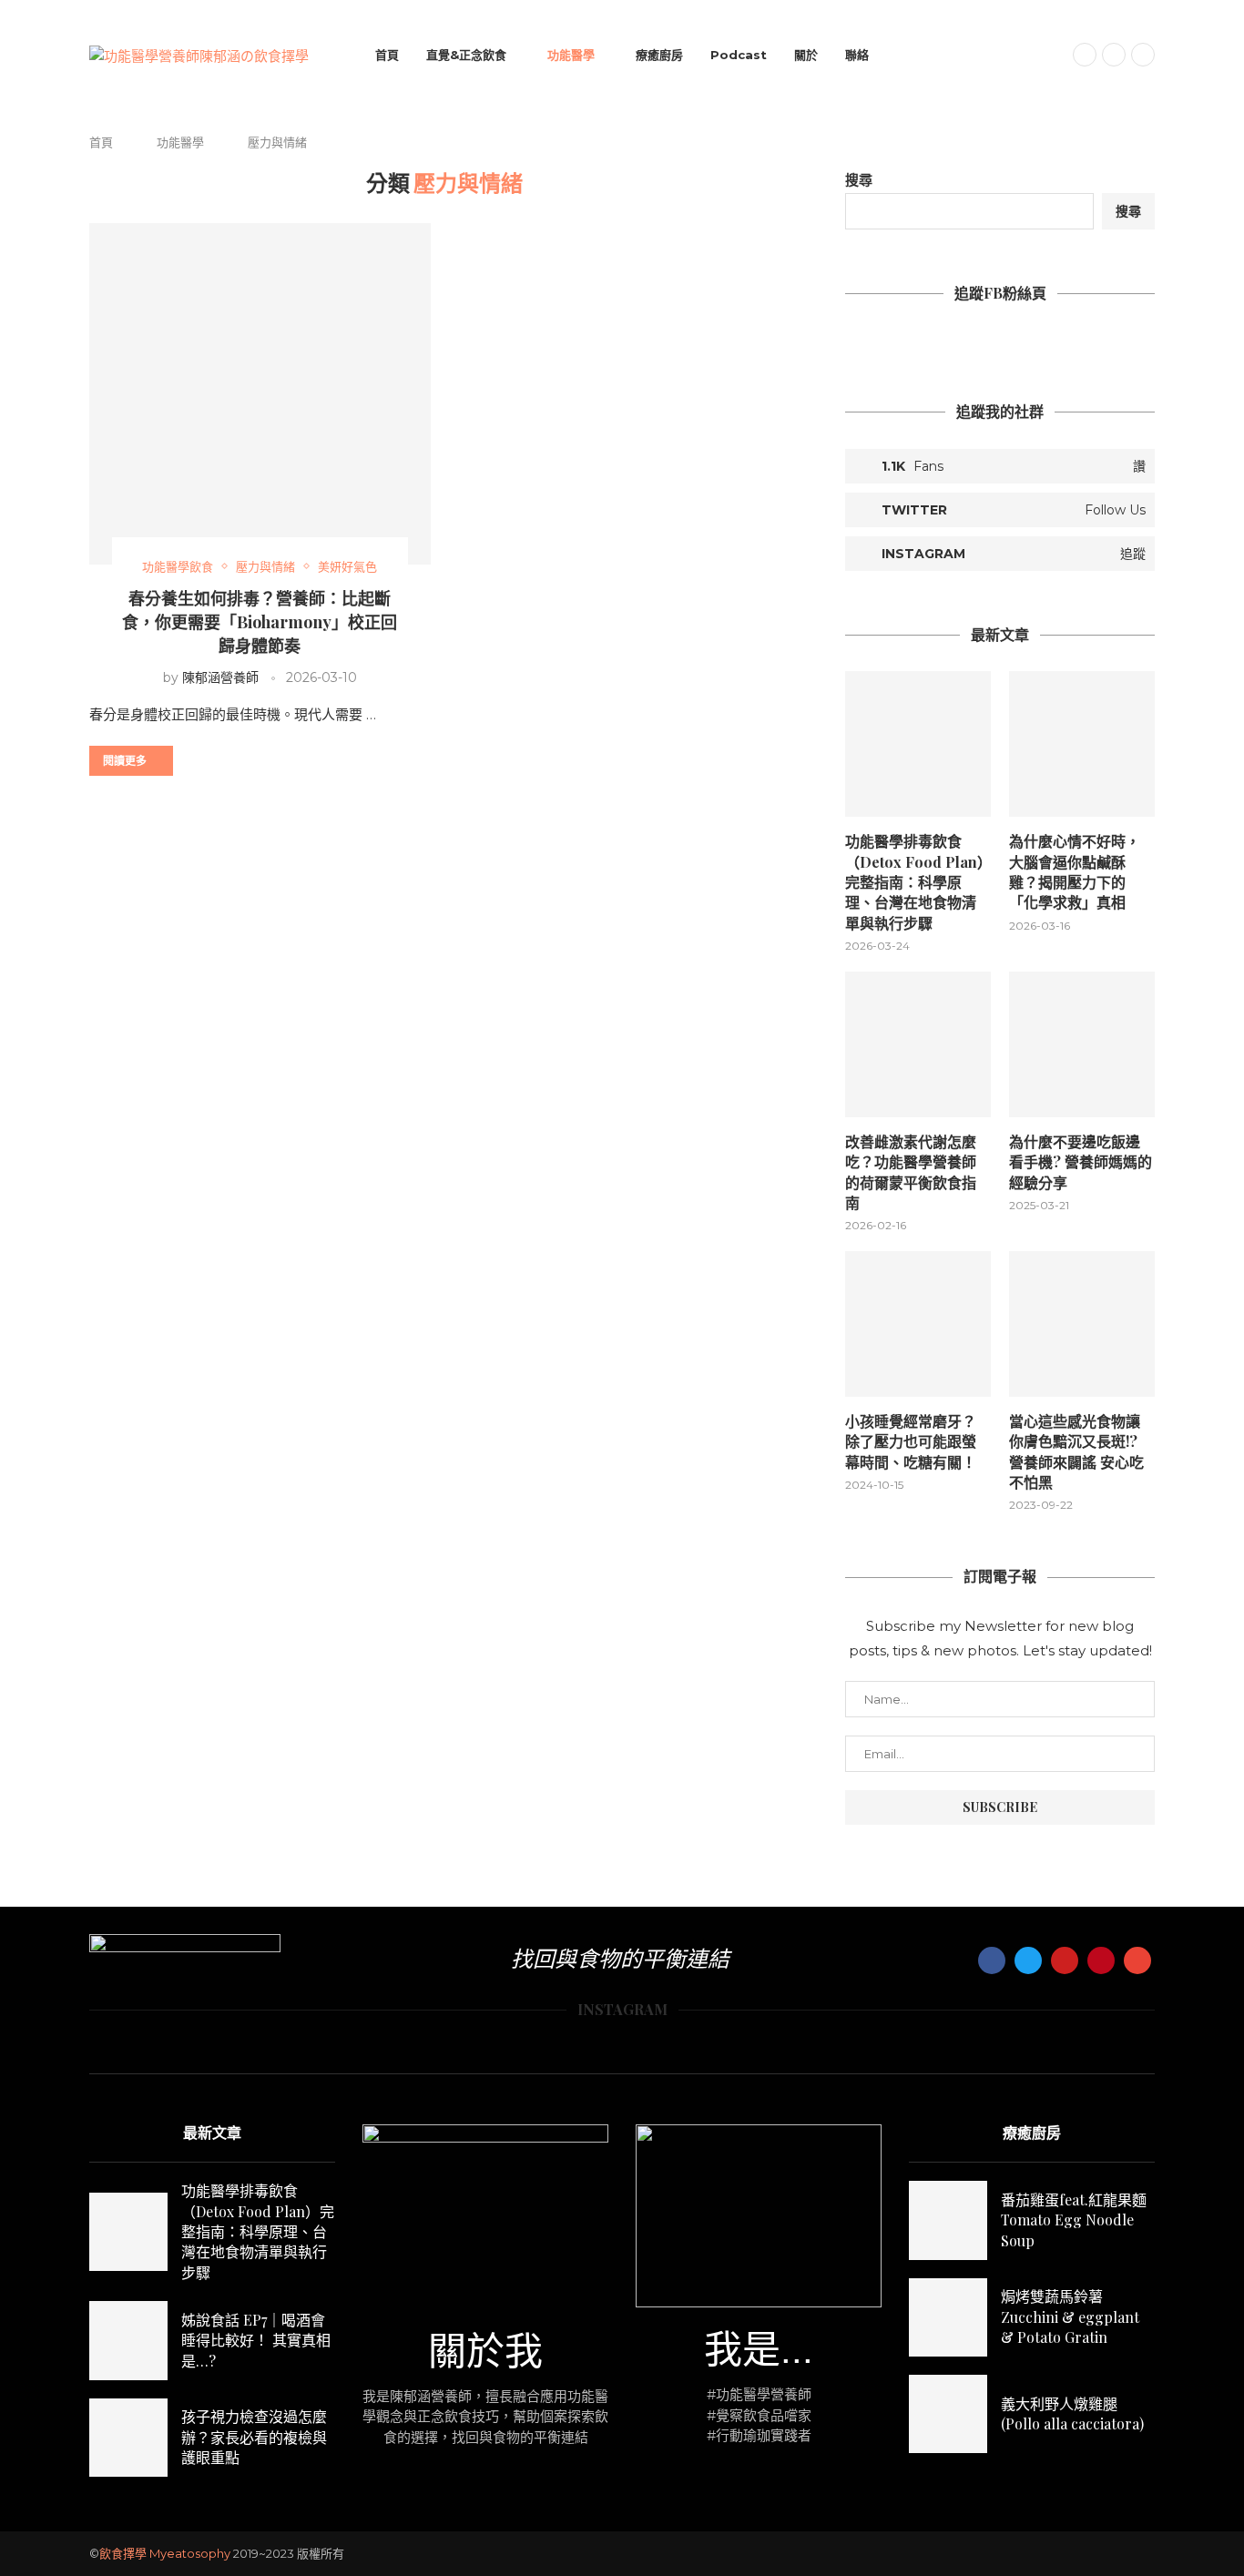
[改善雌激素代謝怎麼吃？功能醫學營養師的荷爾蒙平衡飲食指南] (918, 1044)
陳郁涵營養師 (220, 677)
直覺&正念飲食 (466, 55)
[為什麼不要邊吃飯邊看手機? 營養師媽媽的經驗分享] (1082, 1044)
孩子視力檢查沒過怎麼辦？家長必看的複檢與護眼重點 (254, 2437)
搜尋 (859, 180)
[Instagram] (1114, 55)
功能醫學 (571, 55)
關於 (806, 55)
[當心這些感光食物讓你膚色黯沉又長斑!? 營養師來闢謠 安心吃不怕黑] (1082, 1324)
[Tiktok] (1143, 55)
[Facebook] (1085, 55)
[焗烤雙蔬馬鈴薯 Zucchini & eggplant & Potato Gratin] (948, 2317)
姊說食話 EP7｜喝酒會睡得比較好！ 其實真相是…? (256, 2340)
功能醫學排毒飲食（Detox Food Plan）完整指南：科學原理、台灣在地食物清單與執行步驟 (915, 882)
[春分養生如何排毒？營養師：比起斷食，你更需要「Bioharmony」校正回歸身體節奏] (260, 394)
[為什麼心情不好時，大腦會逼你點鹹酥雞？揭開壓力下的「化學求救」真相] (1082, 744)
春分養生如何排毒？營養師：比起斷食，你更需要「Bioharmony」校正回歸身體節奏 (260, 622)
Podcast (739, 55)
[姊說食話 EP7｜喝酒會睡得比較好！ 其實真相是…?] (128, 2340)
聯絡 (857, 55)
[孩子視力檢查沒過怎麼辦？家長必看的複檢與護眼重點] (128, 2438)
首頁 (387, 55)
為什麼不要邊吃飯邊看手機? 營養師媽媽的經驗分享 (1081, 1162)
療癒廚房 (659, 55)
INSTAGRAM (622, 2009)
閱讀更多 (125, 760)
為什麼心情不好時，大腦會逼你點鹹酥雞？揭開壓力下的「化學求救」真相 (1075, 871)
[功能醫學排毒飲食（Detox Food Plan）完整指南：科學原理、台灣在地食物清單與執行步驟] (918, 744)
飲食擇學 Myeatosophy (165, 2553)
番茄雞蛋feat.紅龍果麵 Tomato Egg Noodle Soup (1074, 2220)
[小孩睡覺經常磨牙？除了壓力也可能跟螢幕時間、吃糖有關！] (918, 1324)
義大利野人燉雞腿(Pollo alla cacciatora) (1072, 2413)
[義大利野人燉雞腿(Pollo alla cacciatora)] (948, 2414)
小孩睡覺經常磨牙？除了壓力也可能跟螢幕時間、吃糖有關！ (911, 1441)
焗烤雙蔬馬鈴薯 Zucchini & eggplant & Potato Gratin (1070, 2316)
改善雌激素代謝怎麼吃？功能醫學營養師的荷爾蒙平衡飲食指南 (911, 1172)
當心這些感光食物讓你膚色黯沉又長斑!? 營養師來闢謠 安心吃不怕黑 (1076, 1451)
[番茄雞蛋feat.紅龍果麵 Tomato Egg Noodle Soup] (948, 2220)
